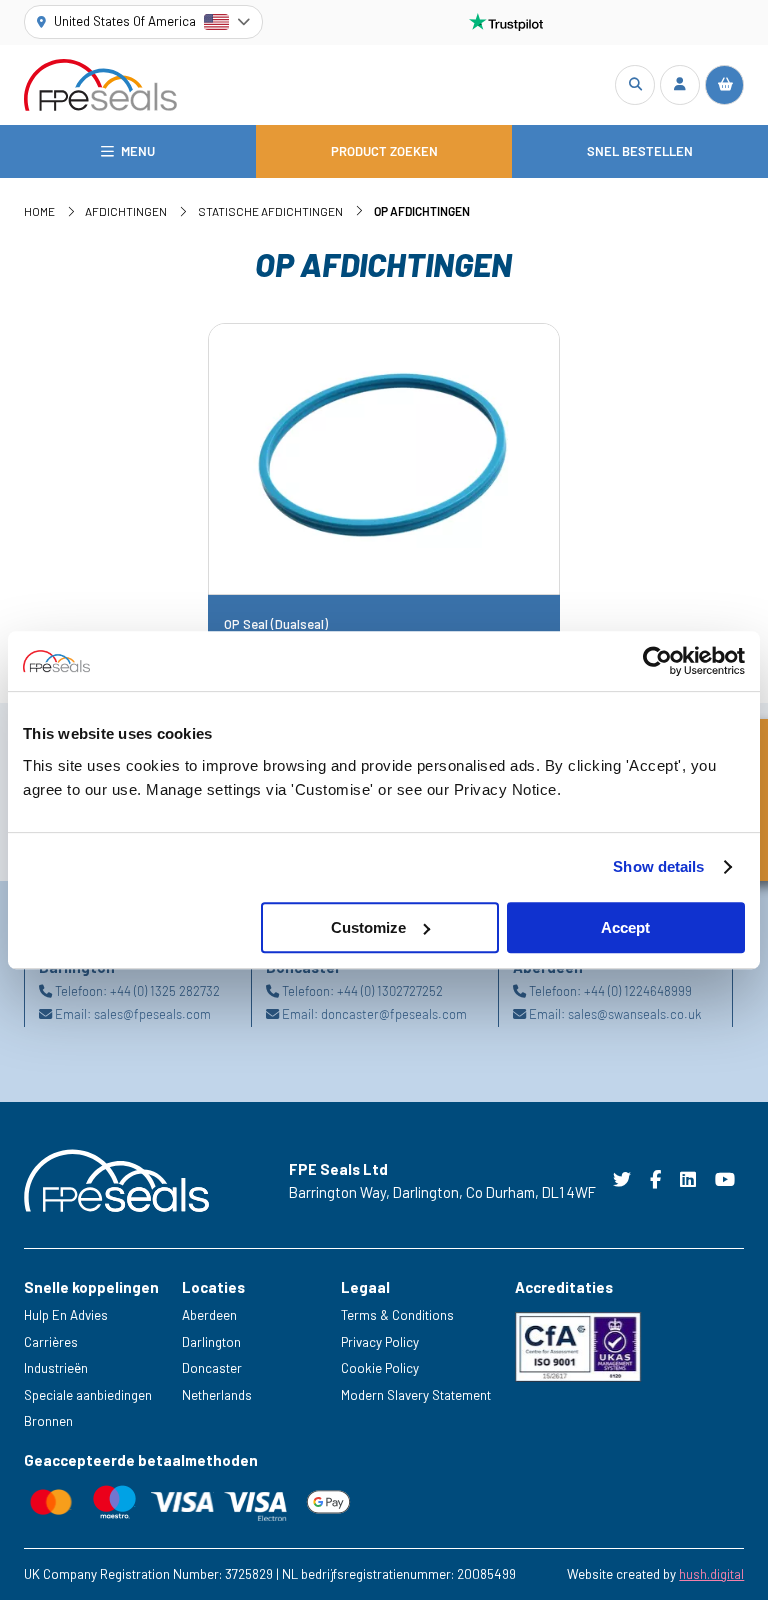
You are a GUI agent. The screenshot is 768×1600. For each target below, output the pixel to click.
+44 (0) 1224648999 (638, 991)
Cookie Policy (380, 1368)
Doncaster (212, 1368)
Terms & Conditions (397, 1315)
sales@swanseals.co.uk (634, 1014)
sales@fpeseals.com (152, 1014)
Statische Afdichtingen (270, 211)
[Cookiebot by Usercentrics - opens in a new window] (657, 661)
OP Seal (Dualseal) (276, 624)
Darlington (211, 1342)
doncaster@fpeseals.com (394, 1014)
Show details (658, 866)
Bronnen (48, 1421)
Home (39, 211)
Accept (625, 927)
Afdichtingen (126, 211)
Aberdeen (209, 1315)
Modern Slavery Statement (416, 1395)
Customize (368, 927)
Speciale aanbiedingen (88, 1395)
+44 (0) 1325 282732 (165, 991)
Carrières (51, 1342)
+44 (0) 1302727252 (390, 991)
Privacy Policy (380, 1342)
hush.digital (711, 1574)
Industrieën (56, 1368)
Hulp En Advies (66, 1315)
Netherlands (217, 1395)
